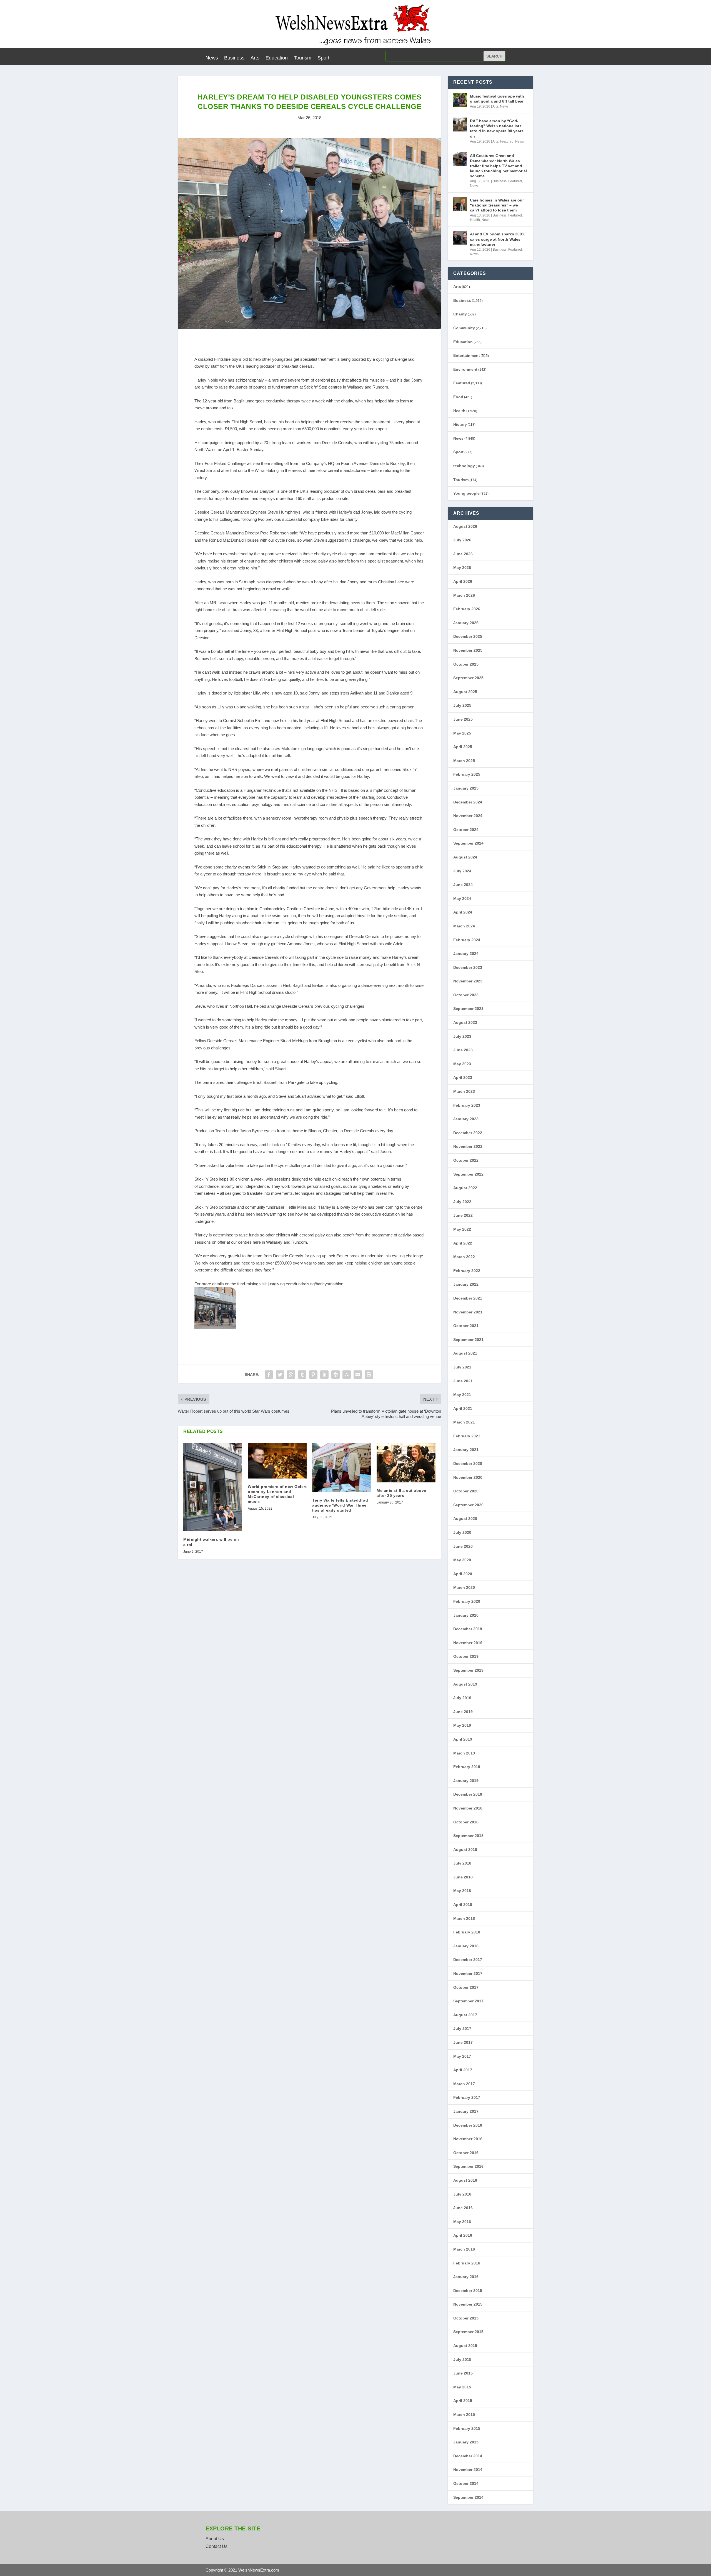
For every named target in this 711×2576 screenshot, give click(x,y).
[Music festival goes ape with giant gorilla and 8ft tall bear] (460, 100)
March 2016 (464, 2249)
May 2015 (462, 2387)
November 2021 (468, 1312)
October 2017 (466, 1987)
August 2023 (465, 1022)
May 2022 (462, 1229)
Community (464, 328)
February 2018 (467, 1932)
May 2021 (462, 1395)
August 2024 (465, 857)
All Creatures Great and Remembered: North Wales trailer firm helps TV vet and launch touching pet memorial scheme (498, 166)
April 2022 (463, 1243)
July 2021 (462, 1367)
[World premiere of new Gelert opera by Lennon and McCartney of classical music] (277, 1461)
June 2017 (463, 2042)
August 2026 (465, 526)
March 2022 (464, 1257)
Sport (323, 58)
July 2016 (462, 2194)
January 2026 (466, 623)
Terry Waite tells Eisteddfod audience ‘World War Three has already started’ (340, 1505)
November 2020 (468, 1477)
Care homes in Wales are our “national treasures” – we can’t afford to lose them (497, 205)
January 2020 (466, 1615)
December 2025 (468, 636)
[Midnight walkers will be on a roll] (213, 1487)
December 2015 (468, 2291)
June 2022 (463, 1215)
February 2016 (467, 2263)
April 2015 (463, 2401)
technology (464, 466)
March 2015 (464, 2415)
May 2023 (462, 1064)
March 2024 (464, 926)
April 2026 (463, 581)
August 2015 (465, 2346)
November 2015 (468, 2304)
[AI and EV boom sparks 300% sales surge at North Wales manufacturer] (460, 238)
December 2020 (468, 1464)
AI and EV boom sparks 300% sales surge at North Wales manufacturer (498, 239)
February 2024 (467, 940)
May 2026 (462, 568)
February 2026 (467, 609)
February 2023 (467, 1105)
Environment (465, 369)
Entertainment (467, 355)
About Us (215, 2539)
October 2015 (466, 2318)
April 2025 (463, 747)
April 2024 (463, 912)
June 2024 (463, 885)
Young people (466, 493)
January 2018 (466, 1946)
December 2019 (468, 1629)
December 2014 (468, 2456)
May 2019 (462, 1725)
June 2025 (463, 719)
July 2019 (462, 1698)
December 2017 (468, 1960)
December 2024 (468, 802)
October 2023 (466, 995)
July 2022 (462, 1202)
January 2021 (466, 1450)
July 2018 (462, 1863)
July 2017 (462, 2029)
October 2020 (466, 1491)
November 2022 (468, 1146)
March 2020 (464, 1587)
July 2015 (462, 2360)
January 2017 (466, 2111)
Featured (507, 141)
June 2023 (463, 1050)
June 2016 (463, 2208)
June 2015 (463, 2373)
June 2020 (463, 1546)
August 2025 (465, 692)
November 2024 (468, 816)
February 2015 (467, 2428)
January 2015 (466, 2442)
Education (277, 58)
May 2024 (462, 899)
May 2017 (462, 2056)
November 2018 (468, 1808)
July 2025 (462, 705)
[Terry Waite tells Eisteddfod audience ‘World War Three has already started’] (342, 1467)
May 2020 (462, 1560)
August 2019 (465, 1684)
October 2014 (466, 2483)
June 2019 (463, 1712)
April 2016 (463, 2235)
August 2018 (465, 1850)
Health (475, 220)
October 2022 (466, 1160)
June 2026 (463, 554)
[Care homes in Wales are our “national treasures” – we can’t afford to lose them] (460, 204)
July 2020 (462, 1532)
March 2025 (464, 761)
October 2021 (466, 1326)
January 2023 (466, 1119)
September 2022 (468, 1174)
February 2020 (467, 1601)
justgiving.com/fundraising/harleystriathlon (306, 1284)
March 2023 (464, 1091)
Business (234, 58)
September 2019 (468, 1670)
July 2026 (462, 540)
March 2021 (464, 1422)
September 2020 (468, 1505)
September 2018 (468, 1836)
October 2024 (466, 830)
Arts (255, 58)
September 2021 (468, 1340)
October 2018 (466, 1822)
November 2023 (468, 981)
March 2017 (464, 2084)
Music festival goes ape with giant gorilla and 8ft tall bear (497, 99)
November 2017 (468, 1973)
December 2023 (468, 967)
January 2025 (466, 788)
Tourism (303, 58)
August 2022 (465, 1188)
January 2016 (466, 2277)
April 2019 (463, 1739)
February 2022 (467, 1271)
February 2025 (467, 774)
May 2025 (462, 733)
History (460, 424)
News (212, 58)
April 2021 (463, 1408)
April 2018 (463, 1905)
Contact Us (216, 2546)
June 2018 (463, 1877)
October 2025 (466, 664)
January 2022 (466, 1284)
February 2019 (467, 1767)
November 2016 (468, 2139)
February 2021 (467, 1436)
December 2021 (468, 1298)
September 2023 (468, 1009)
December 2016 (468, 2125)
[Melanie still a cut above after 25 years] (406, 1463)
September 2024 (468, 843)
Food (458, 397)
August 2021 (465, 1353)
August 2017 (465, 2015)
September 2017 (468, 2001)
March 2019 (464, 1753)
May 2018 (462, 1891)
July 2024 (462, 871)
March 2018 (464, 1918)
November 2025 (468, 650)
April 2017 (463, 2070)
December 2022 (468, 1133)
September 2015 (468, 2332)
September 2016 (468, 2166)
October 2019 (466, 1656)
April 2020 (463, 1574)
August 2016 (465, 2180)
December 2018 (468, 1794)
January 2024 (466, 954)
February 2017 (467, 2097)
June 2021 (463, 1381)
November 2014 (468, 2470)
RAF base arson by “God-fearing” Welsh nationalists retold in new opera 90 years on (497, 129)
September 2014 (468, 2497)
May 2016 (462, 2222)
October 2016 (466, 2153)
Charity (460, 314)
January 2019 (466, 1781)
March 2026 (464, 595)
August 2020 (465, 1519)
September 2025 (468, 678)
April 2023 (463, 1077)
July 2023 (462, 1036)
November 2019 (468, 1643)
